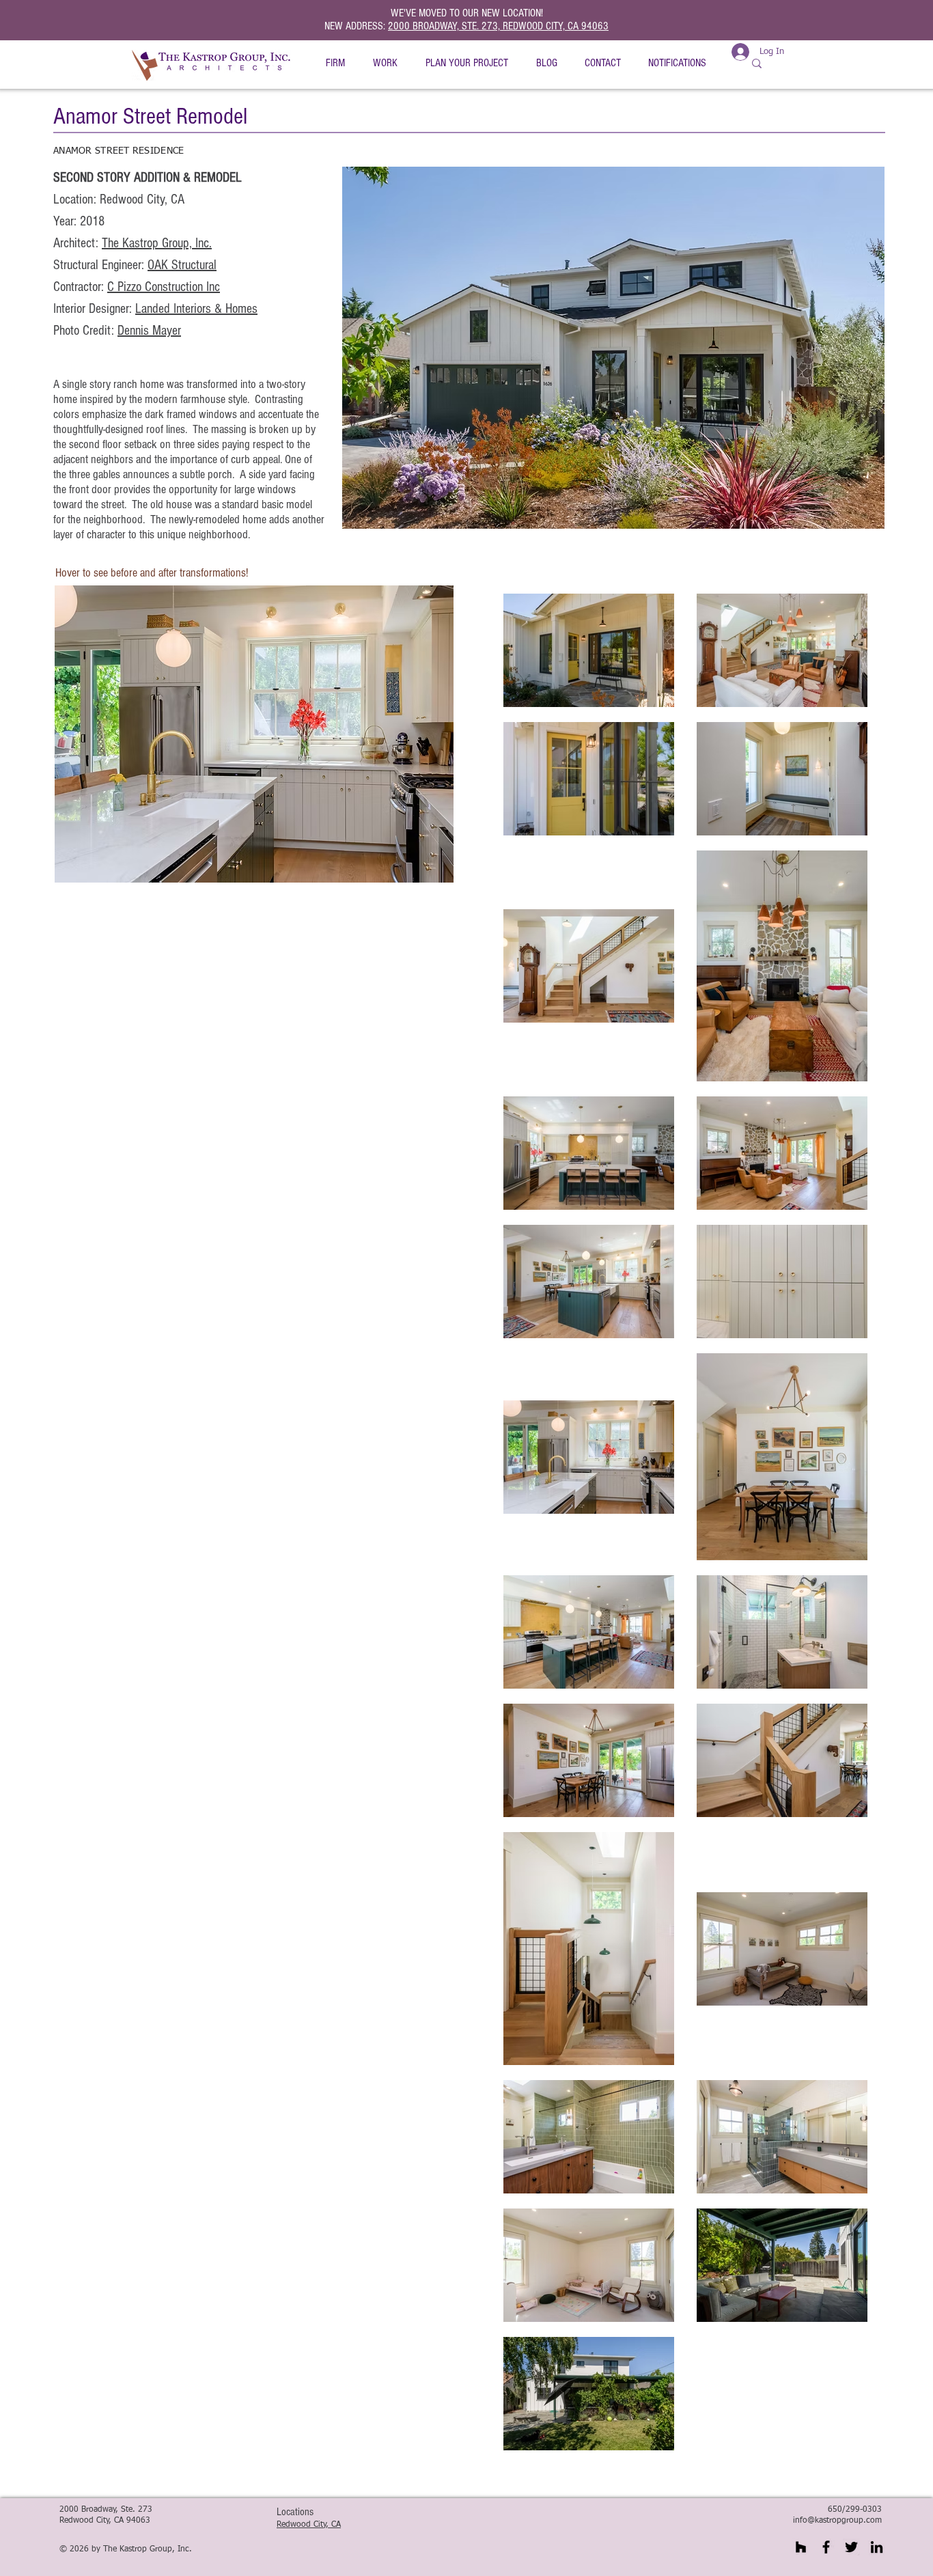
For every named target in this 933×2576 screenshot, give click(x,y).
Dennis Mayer (149, 331)
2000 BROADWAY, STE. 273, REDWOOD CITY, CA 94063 (498, 26)
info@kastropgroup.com (837, 2521)
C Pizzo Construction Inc (164, 287)
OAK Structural (182, 265)
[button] (335, 63)
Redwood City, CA (309, 2525)
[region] (253, 734)
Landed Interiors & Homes (196, 309)
